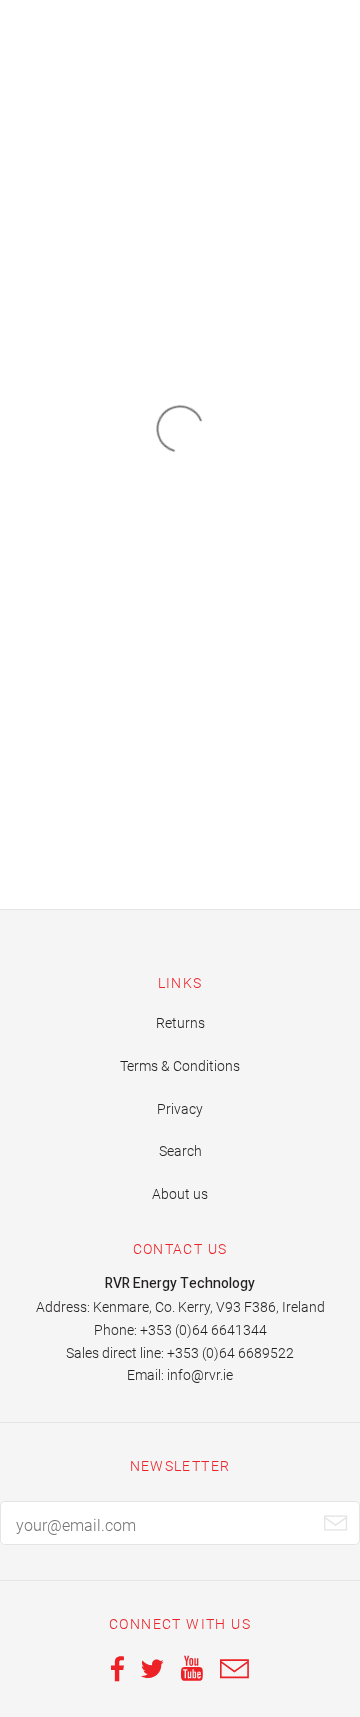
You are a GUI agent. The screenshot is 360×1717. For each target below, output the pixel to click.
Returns (180, 1023)
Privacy (180, 1109)
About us (180, 1194)
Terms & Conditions (180, 1066)
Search (180, 1151)
